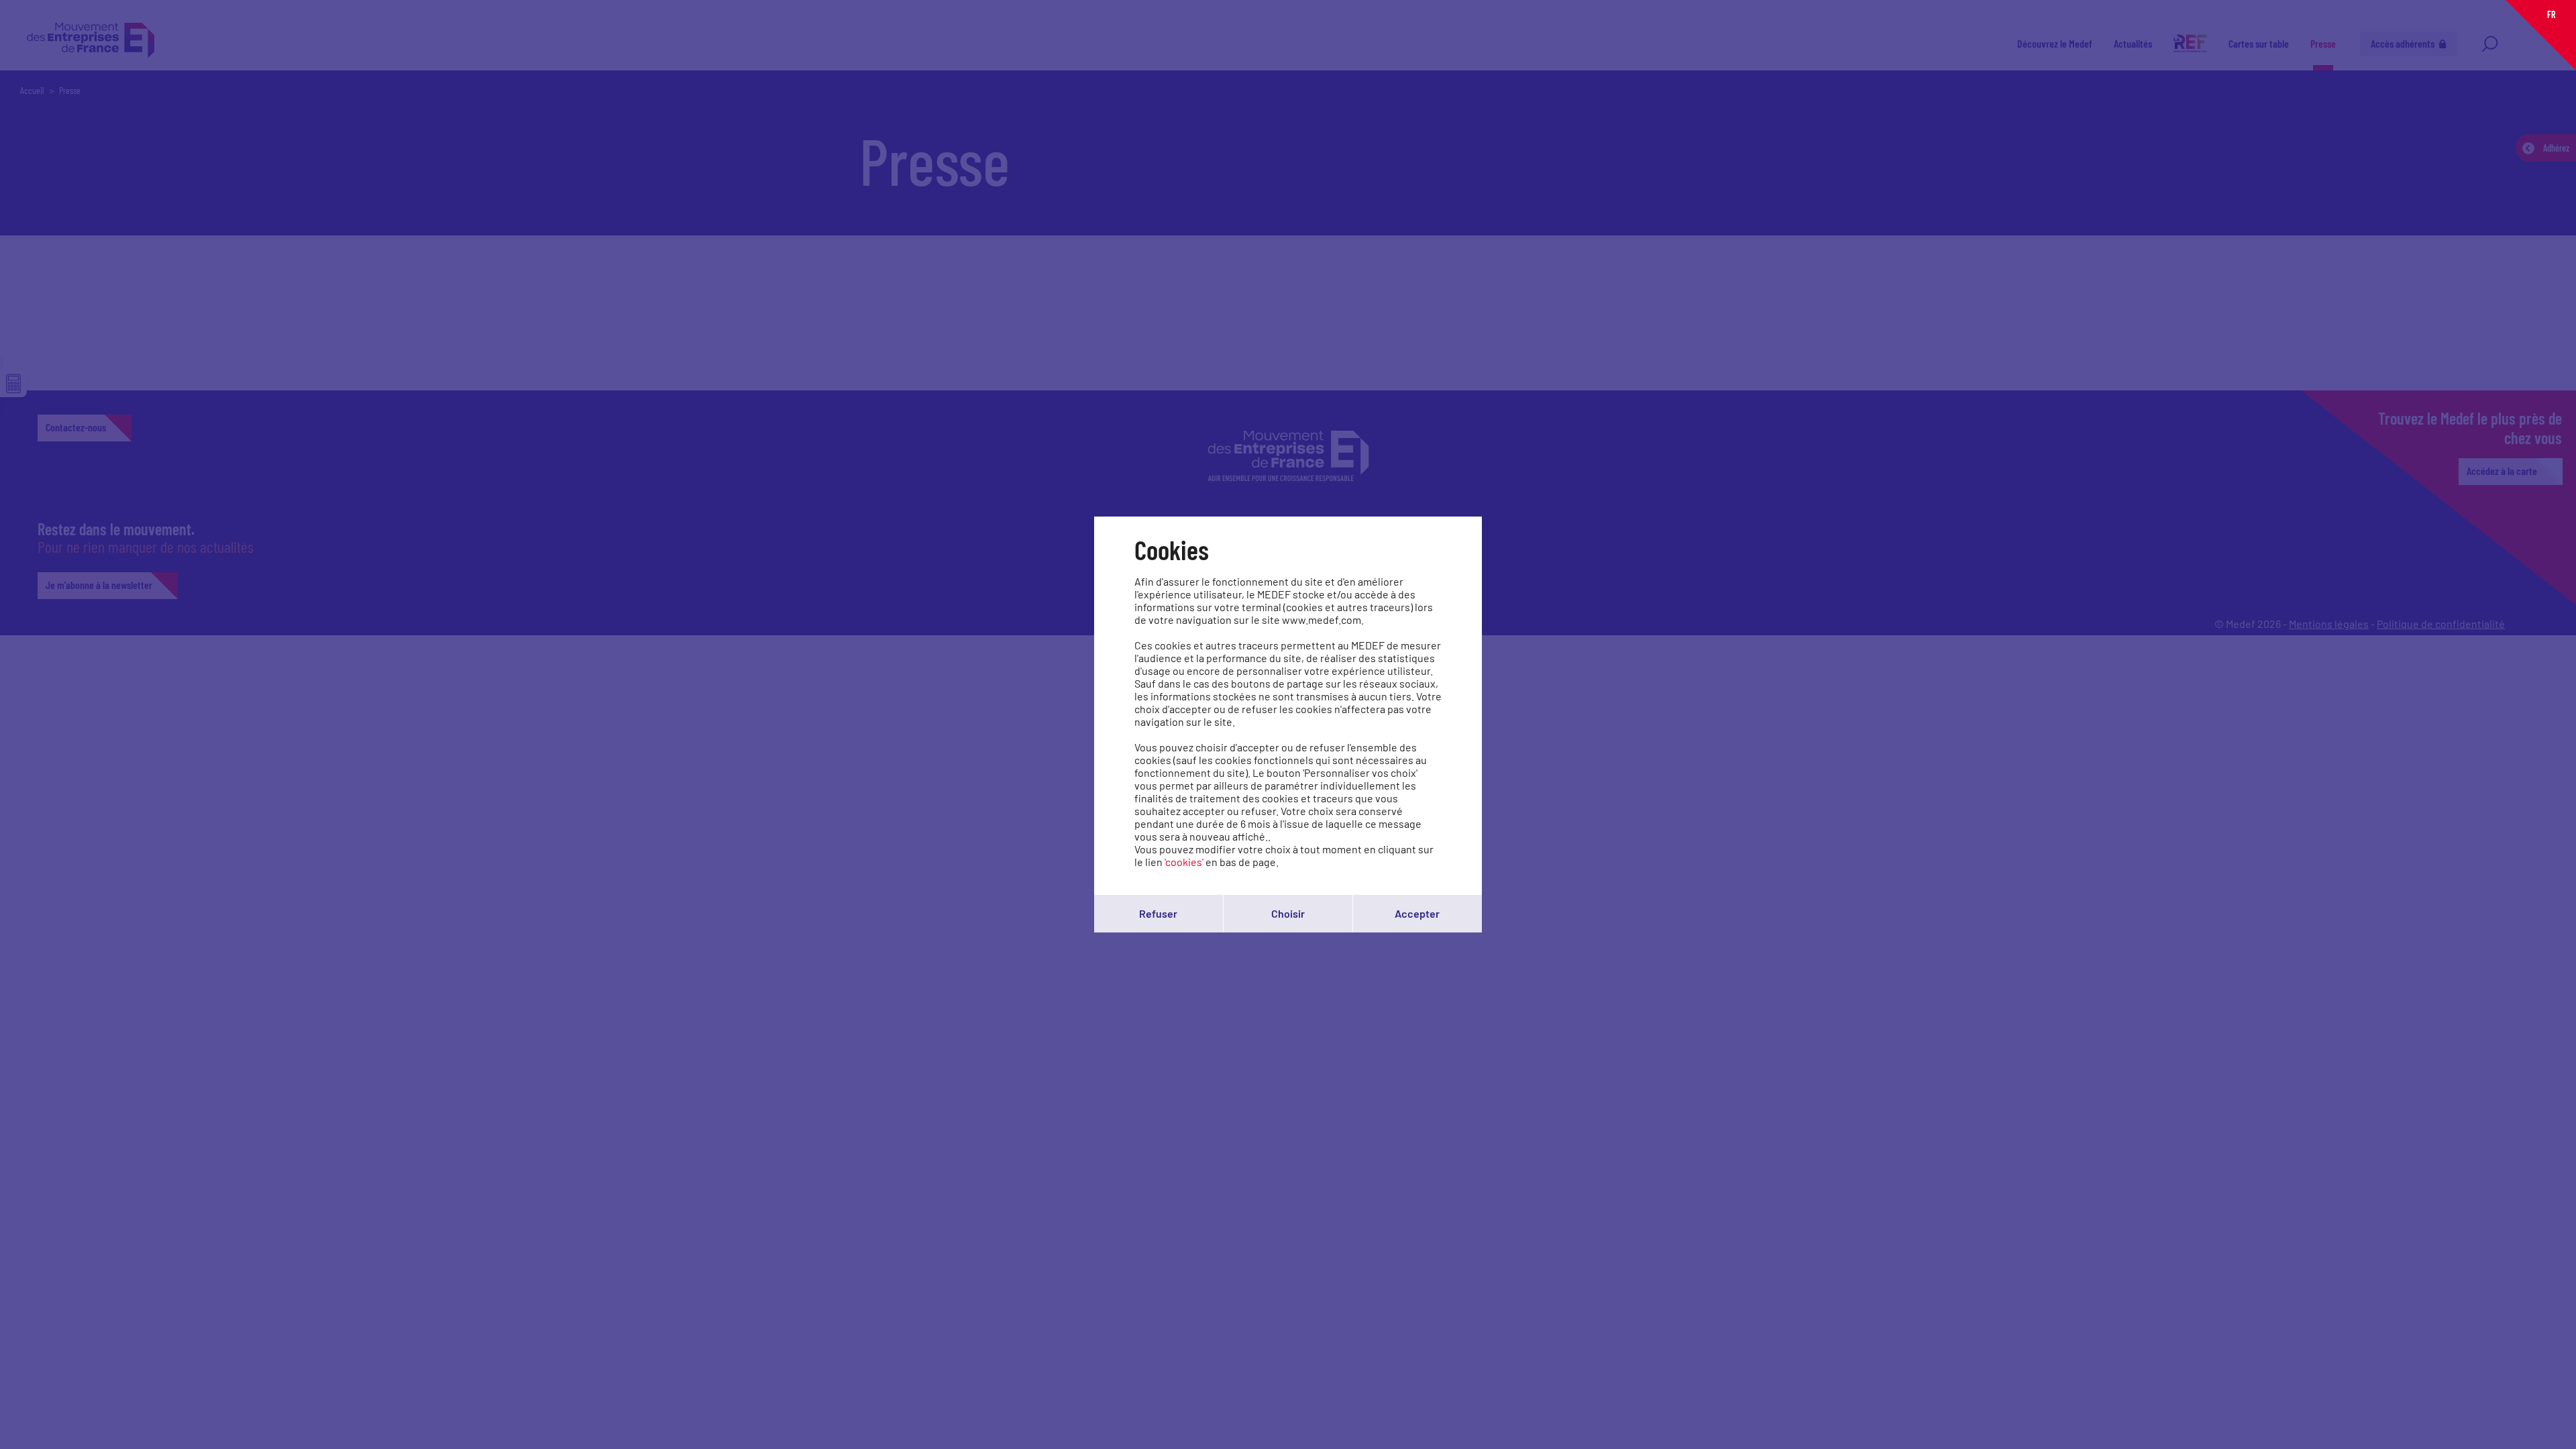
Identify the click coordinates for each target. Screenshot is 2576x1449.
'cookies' (1184, 862)
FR (2551, 14)
